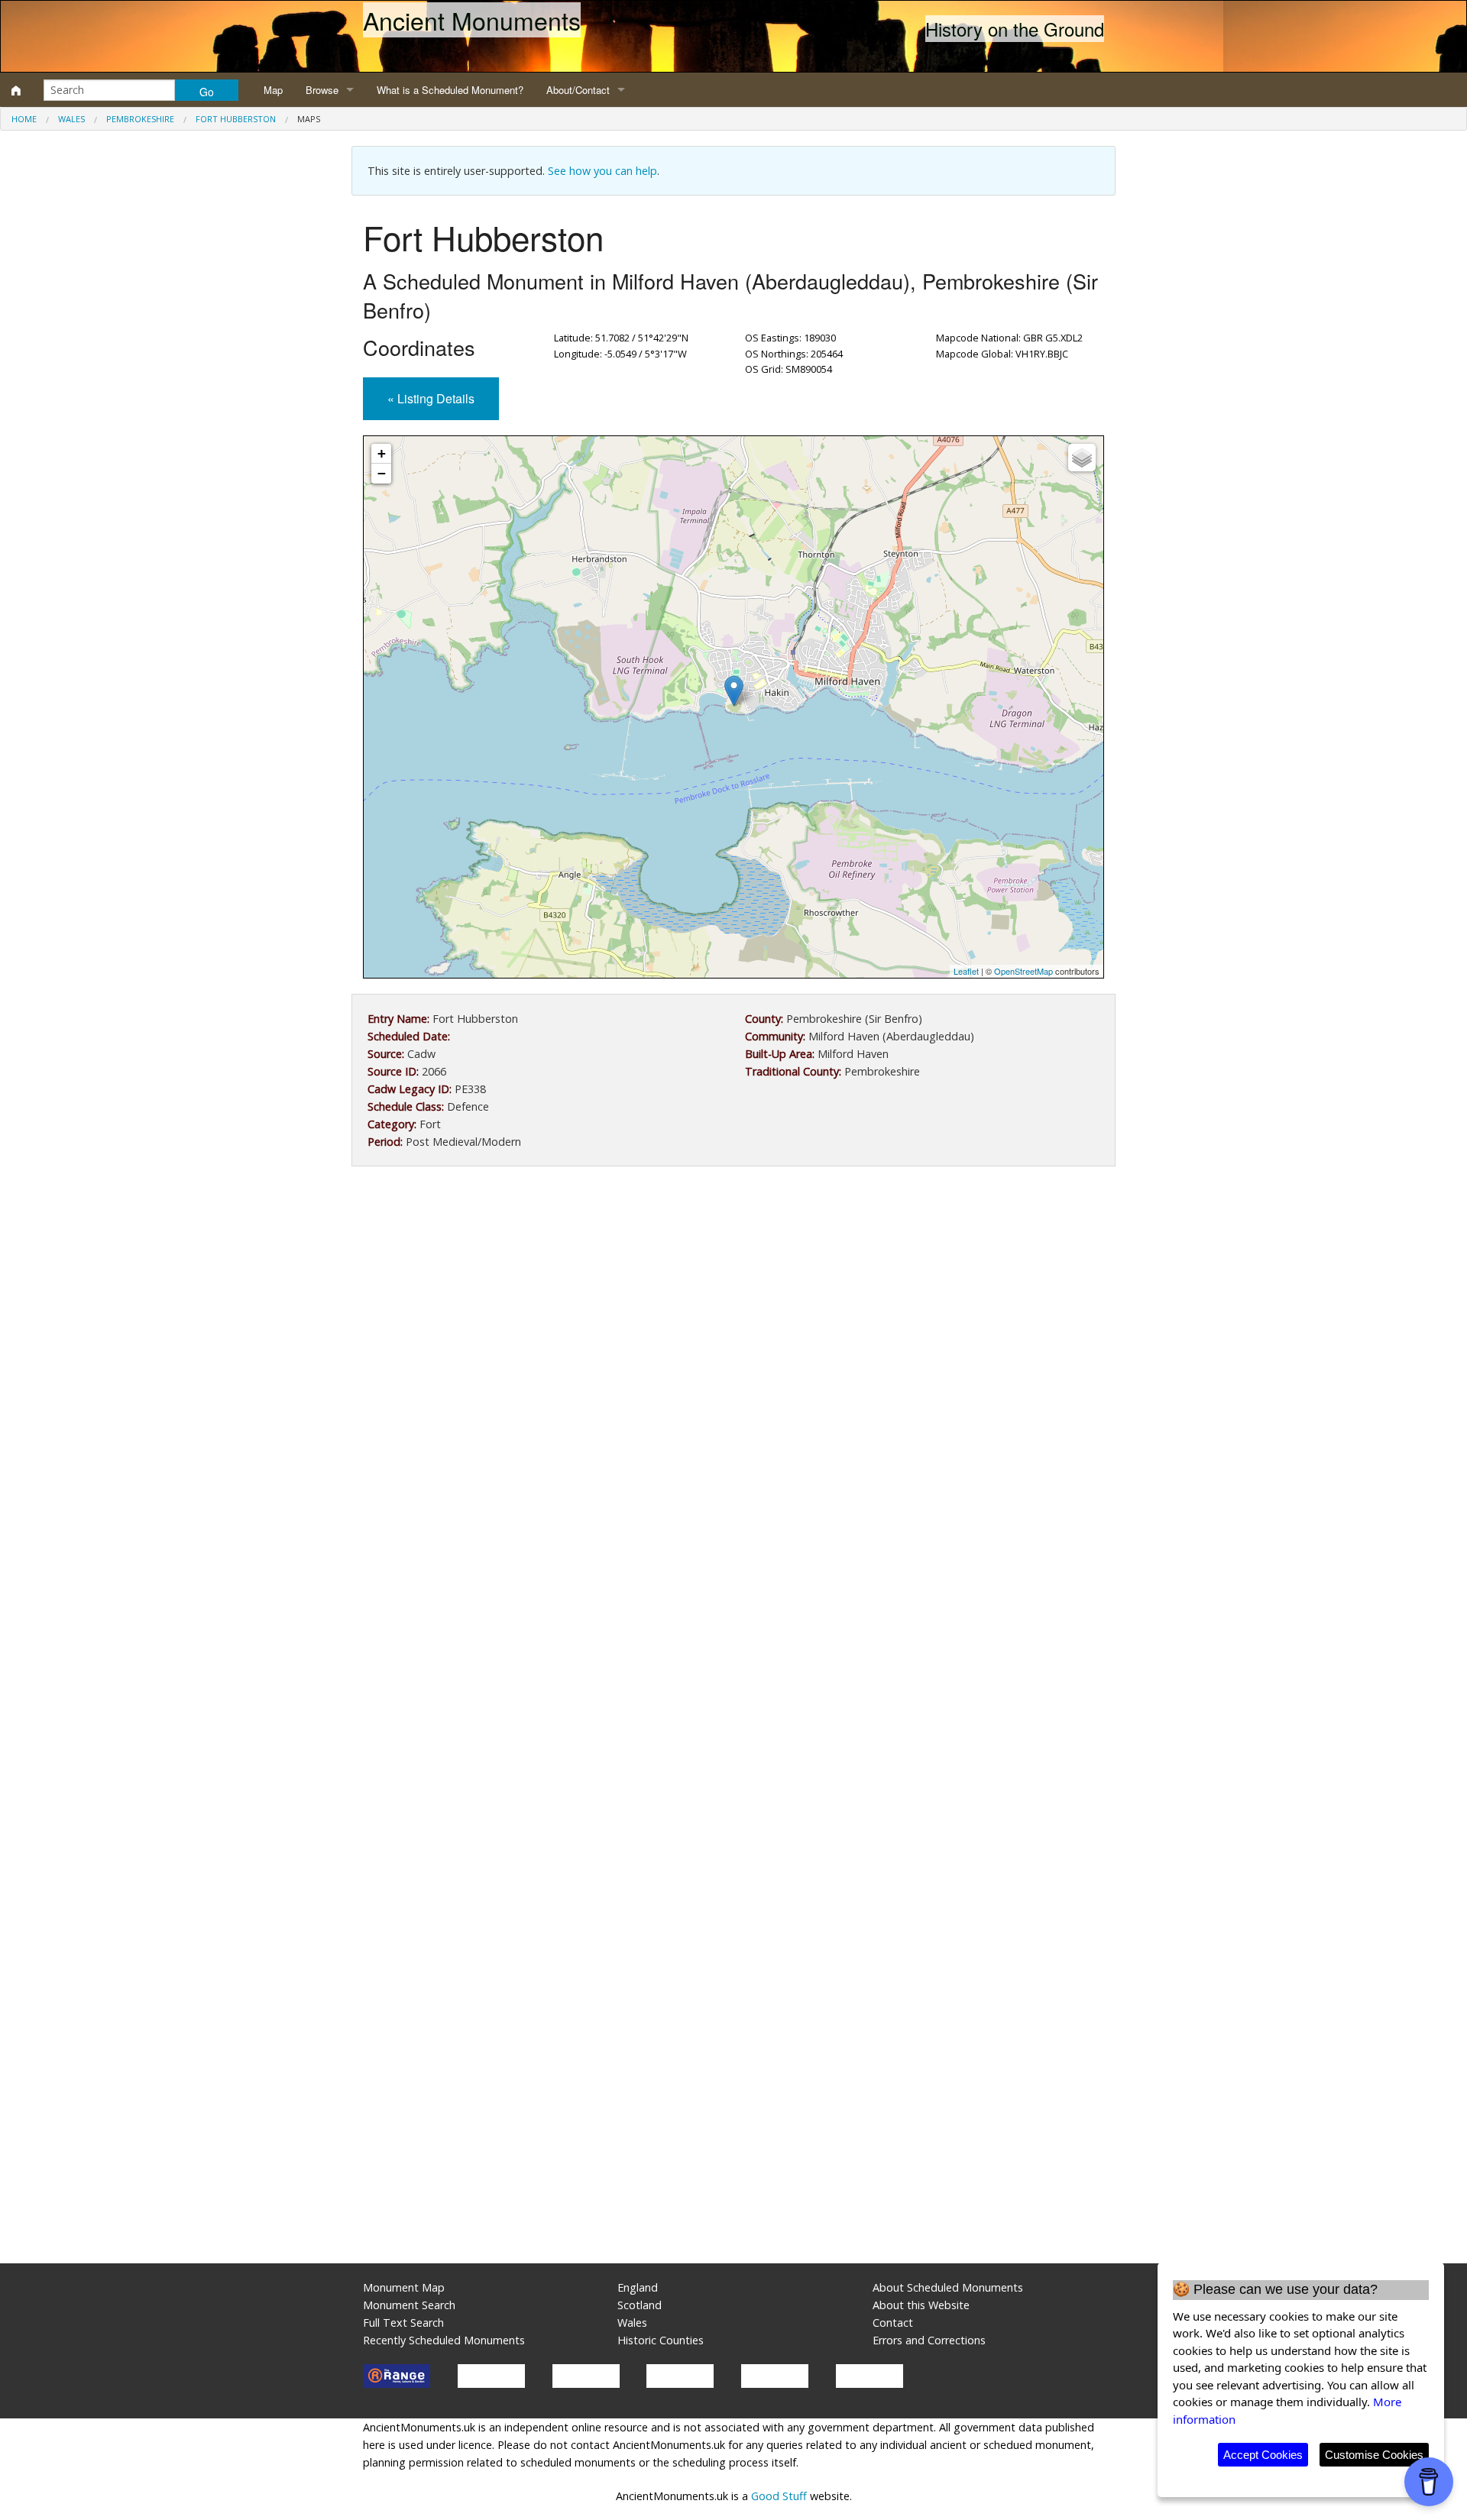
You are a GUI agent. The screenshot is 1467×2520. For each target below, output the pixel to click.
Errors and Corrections (929, 2340)
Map (273, 90)
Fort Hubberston (236, 119)
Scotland (640, 2305)
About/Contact (578, 90)
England (638, 2287)
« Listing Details (431, 398)
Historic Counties (661, 2340)
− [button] (382, 473)
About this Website (921, 2305)
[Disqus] (733, 1635)
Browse (322, 90)
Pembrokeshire (140, 119)
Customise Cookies (1374, 2455)
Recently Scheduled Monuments (444, 2340)
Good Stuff (779, 2496)
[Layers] (1082, 458)
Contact (893, 2323)
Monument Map (404, 2287)
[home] (16, 90)
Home (24, 119)
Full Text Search (403, 2323)
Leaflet (966, 971)
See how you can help (602, 171)
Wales (71, 119)
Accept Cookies (1263, 2455)
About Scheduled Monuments (948, 2287)
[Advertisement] (733, 1304)
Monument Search (409, 2305)
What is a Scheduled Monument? (450, 90)
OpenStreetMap (1023, 971)
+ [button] (382, 453)
